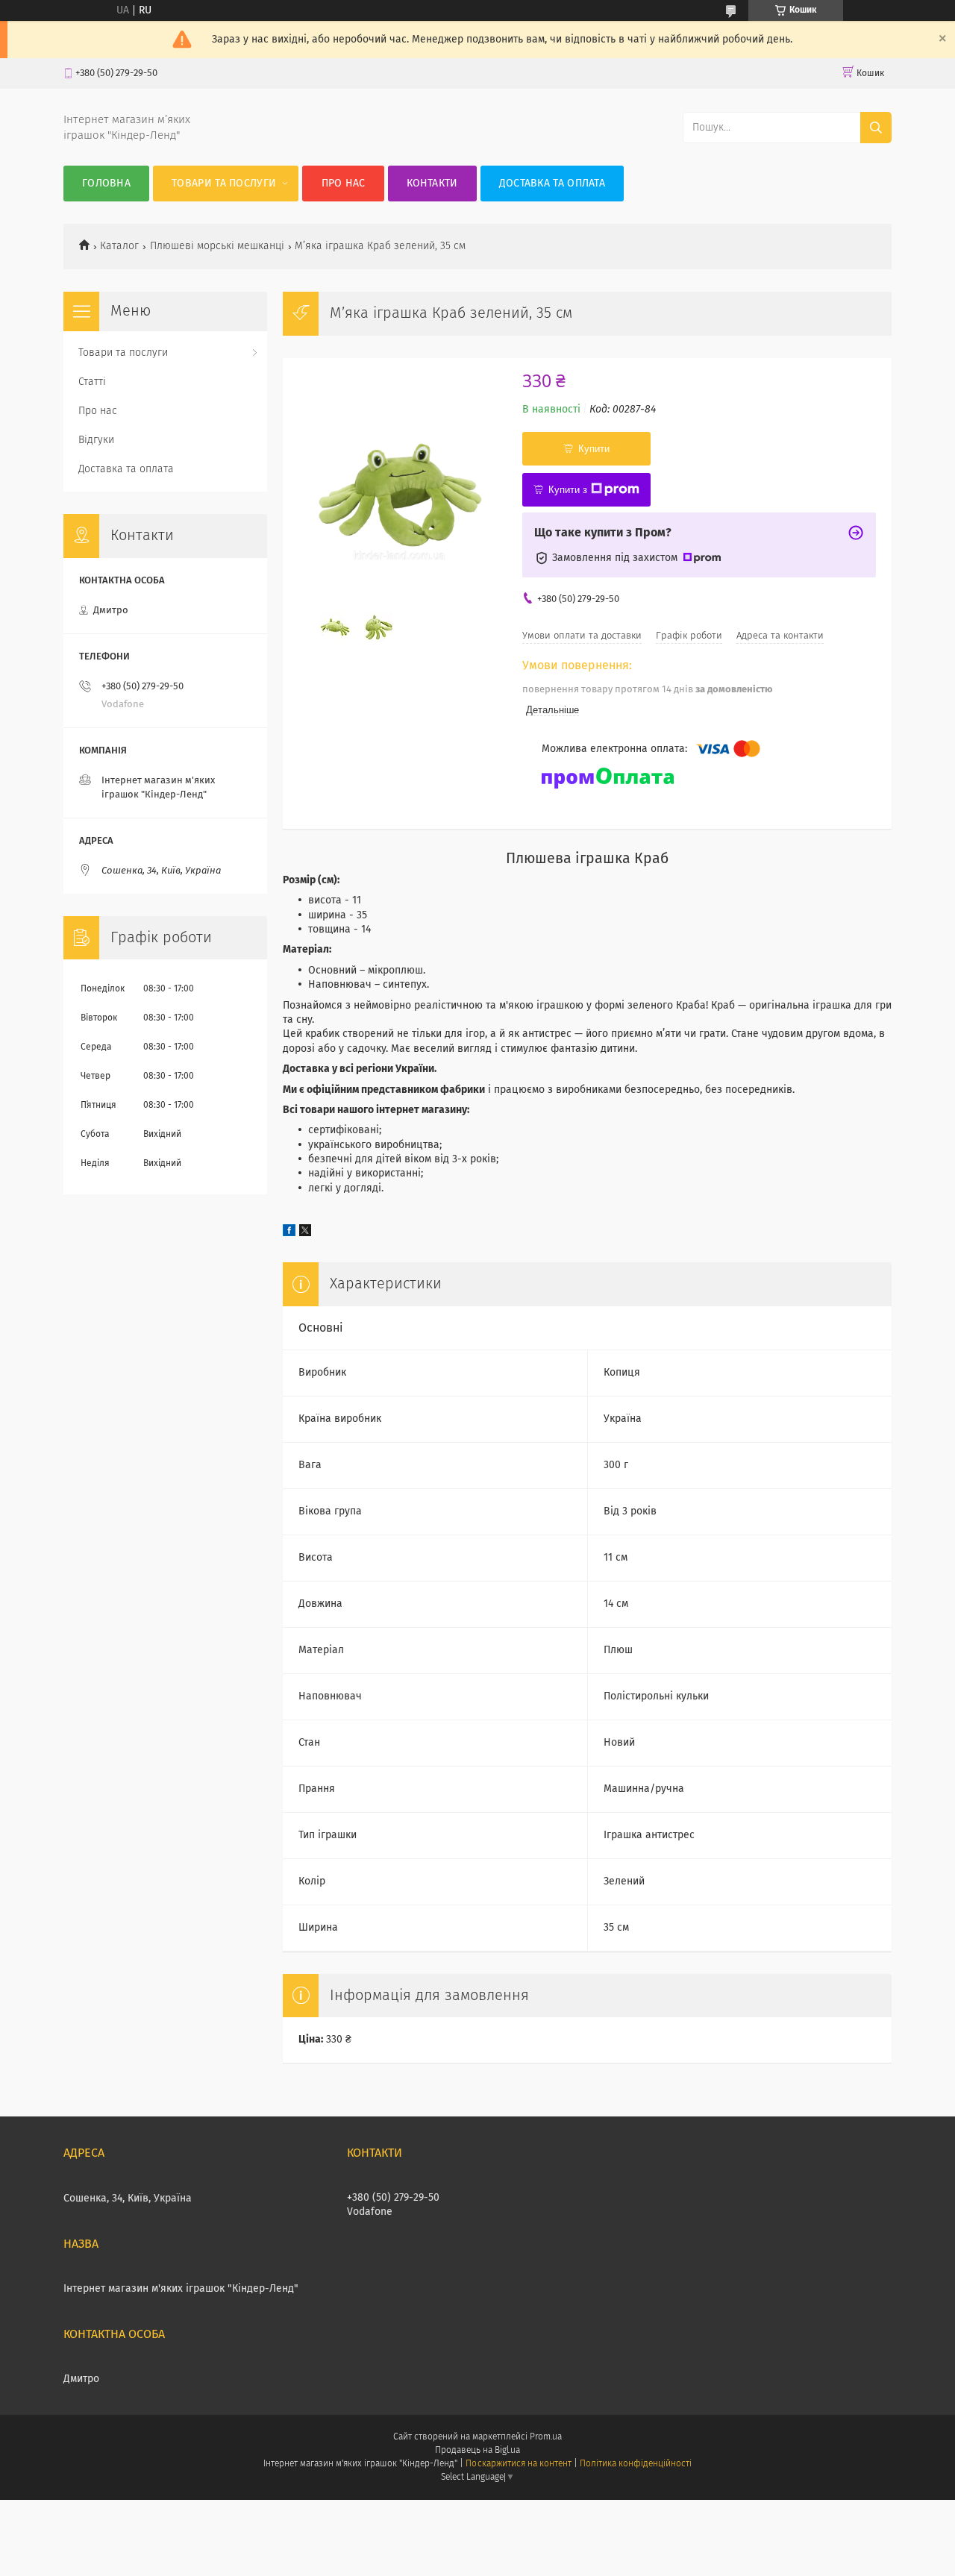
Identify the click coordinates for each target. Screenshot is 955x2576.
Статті (92, 382)
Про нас (344, 184)
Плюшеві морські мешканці (217, 246)
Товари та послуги (224, 184)
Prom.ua (546, 2437)
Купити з (568, 490)
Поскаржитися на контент (518, 2464)
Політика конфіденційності (636, 2464)
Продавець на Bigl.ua (477, 2451)
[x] (305, 1233)
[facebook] (289, 1233)
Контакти (432, 184)
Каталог (119, 246)
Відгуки (96, 440)
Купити (594, 449)
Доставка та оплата (552, 184)
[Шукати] (876, 128)
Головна (106, 184)
